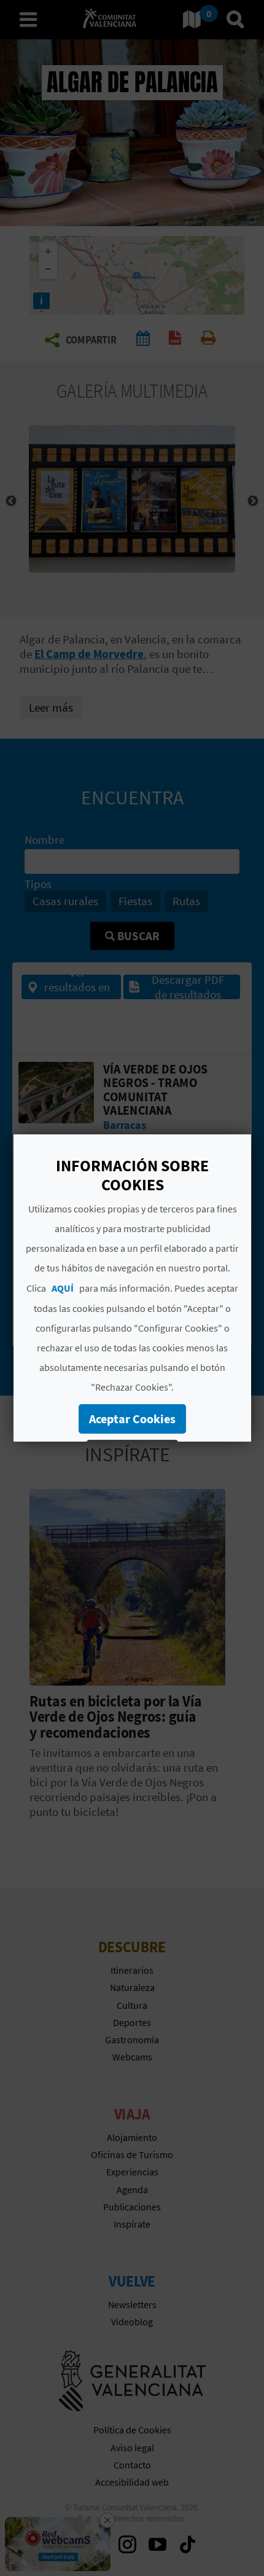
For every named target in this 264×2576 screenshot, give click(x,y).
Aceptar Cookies (132, 1419)
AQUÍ (63, 1288)
